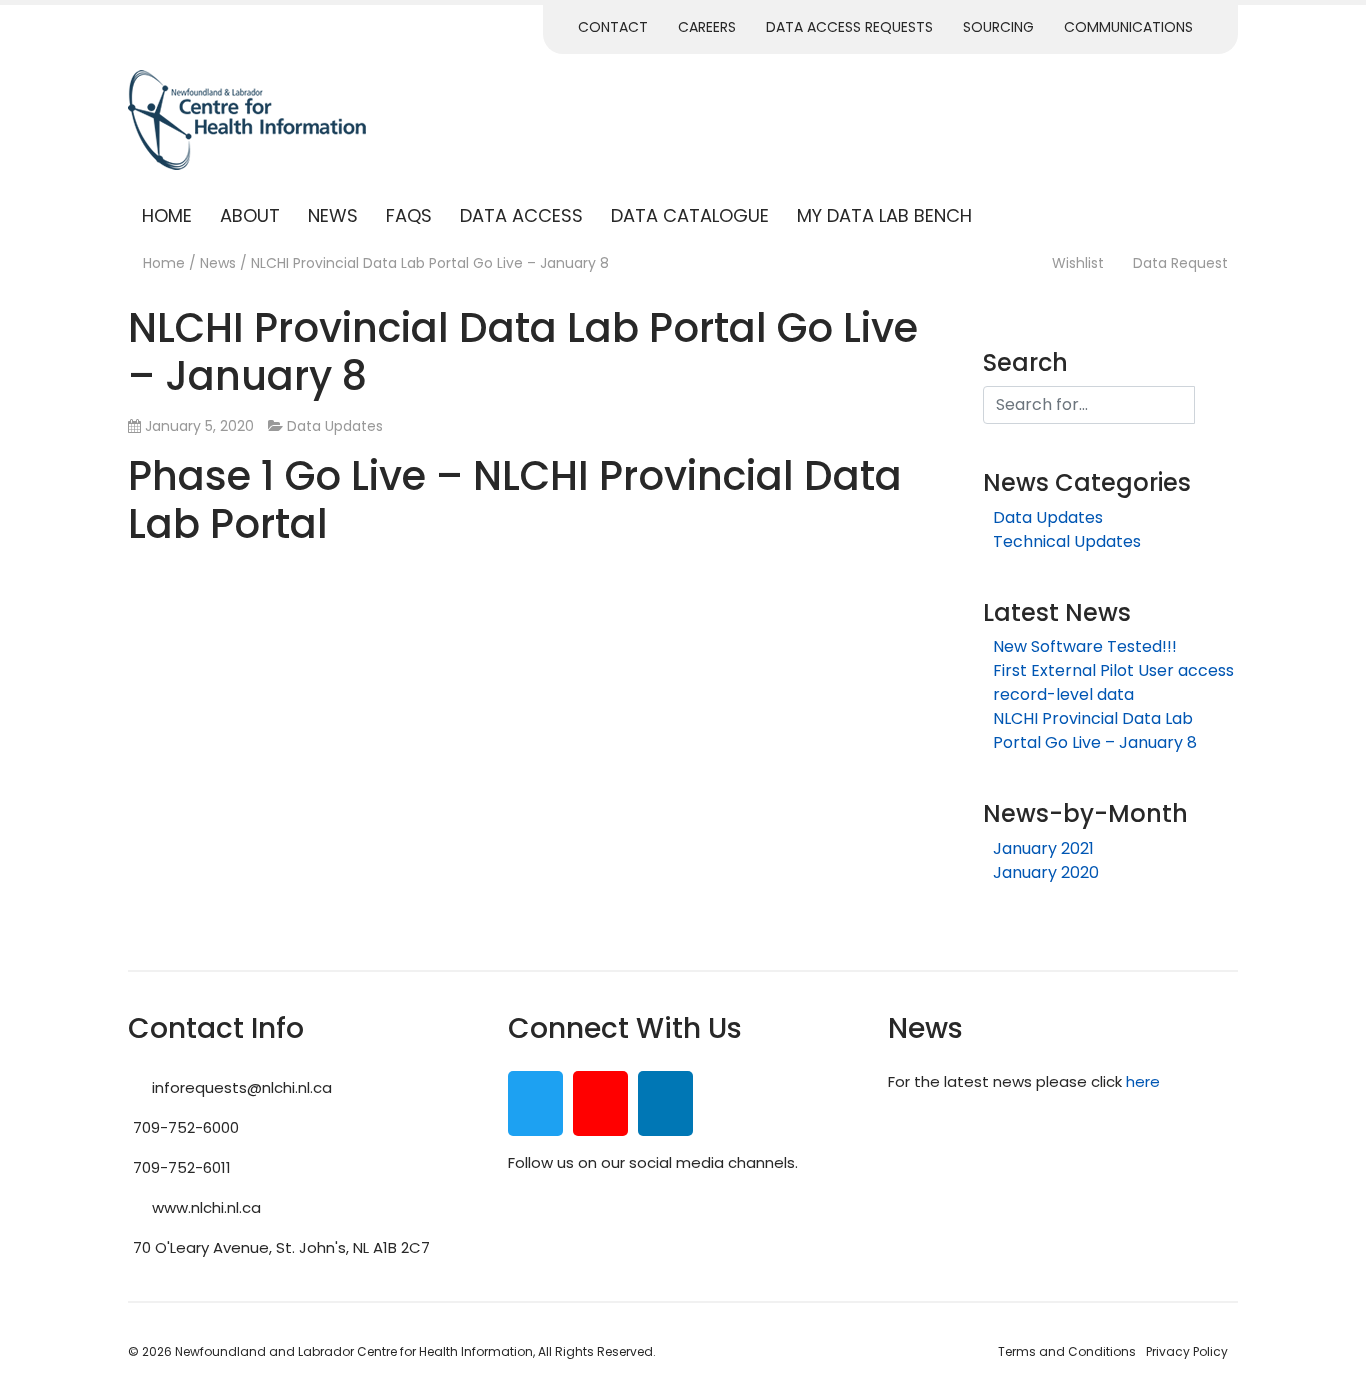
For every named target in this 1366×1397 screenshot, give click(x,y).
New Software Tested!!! (1085, 646)
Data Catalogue (690, 215)
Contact (613, 27)
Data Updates (335, 426)
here (1145, 1081)
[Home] (133, 263)
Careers (707, 27)
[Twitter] (535, 1108)
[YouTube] (600, 1108)
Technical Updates (1067, 541)
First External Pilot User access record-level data (1113, 682)
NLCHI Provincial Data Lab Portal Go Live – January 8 (1095, 730)
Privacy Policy (1187, 1351)
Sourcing (998, 27)
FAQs (409, 215)
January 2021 (1043, 848)
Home (167, 215)
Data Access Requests (849, 27)
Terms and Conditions (1067, 1351)
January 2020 (1046, 872)
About (250, 215)
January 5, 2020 (199, 426)
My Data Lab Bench (884, 215)
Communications (1128, 27)
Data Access (521, 215)
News (333, 215)
